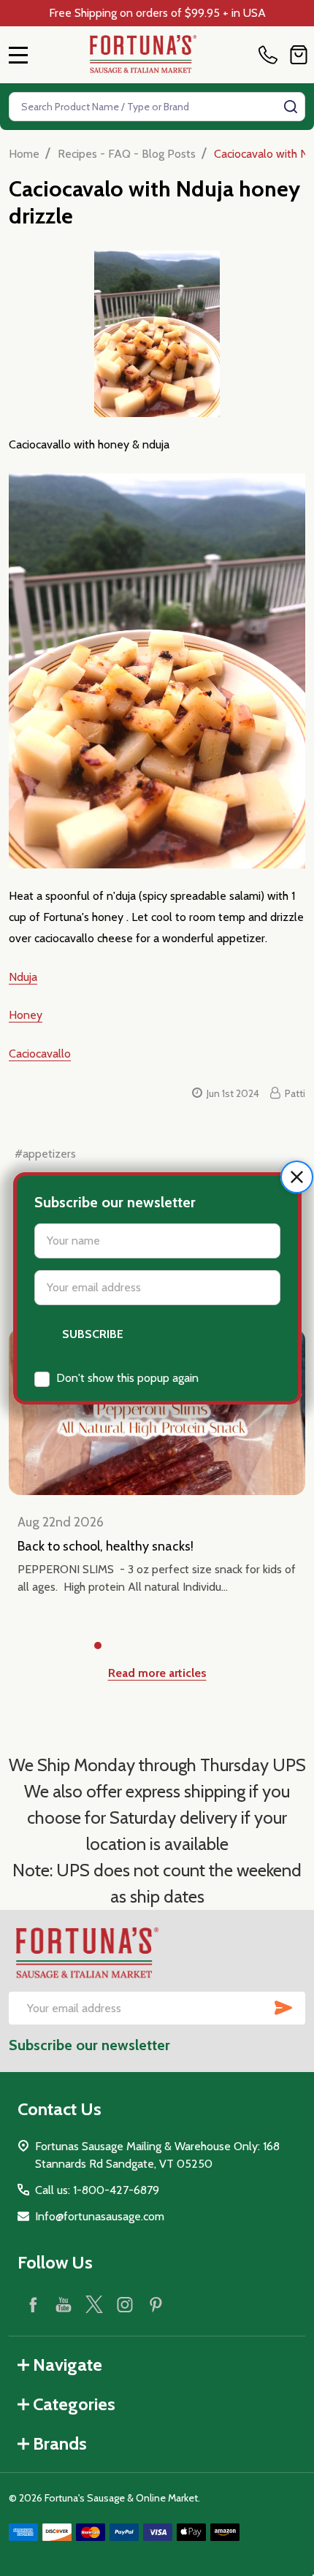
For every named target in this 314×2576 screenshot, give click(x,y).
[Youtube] (64, 2304)
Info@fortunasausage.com (100, 2216)
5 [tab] (192, 1646)
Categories (74, 2404)
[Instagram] (125, 2304)
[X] (94, 2304)
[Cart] (299, 55)
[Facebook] (33, 2304)
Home (24, 154)
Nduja (23, 977)
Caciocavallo (40, 1054)
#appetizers (45, 1154)
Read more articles (157, 1673)
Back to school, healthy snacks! (106, 1546)
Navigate (68, 2365)
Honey (26, 1015)
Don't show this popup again (127, 1378)
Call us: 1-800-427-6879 (97, 2190)
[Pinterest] (156, 2304)
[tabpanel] (157, 1475)
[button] (297, 1177)
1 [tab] (99, 1646)
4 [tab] (169, 1646)
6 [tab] (215, 1646)
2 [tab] (122, 1646)
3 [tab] (145, 1646)
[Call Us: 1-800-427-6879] (271, 55)
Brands (60, 2443)
